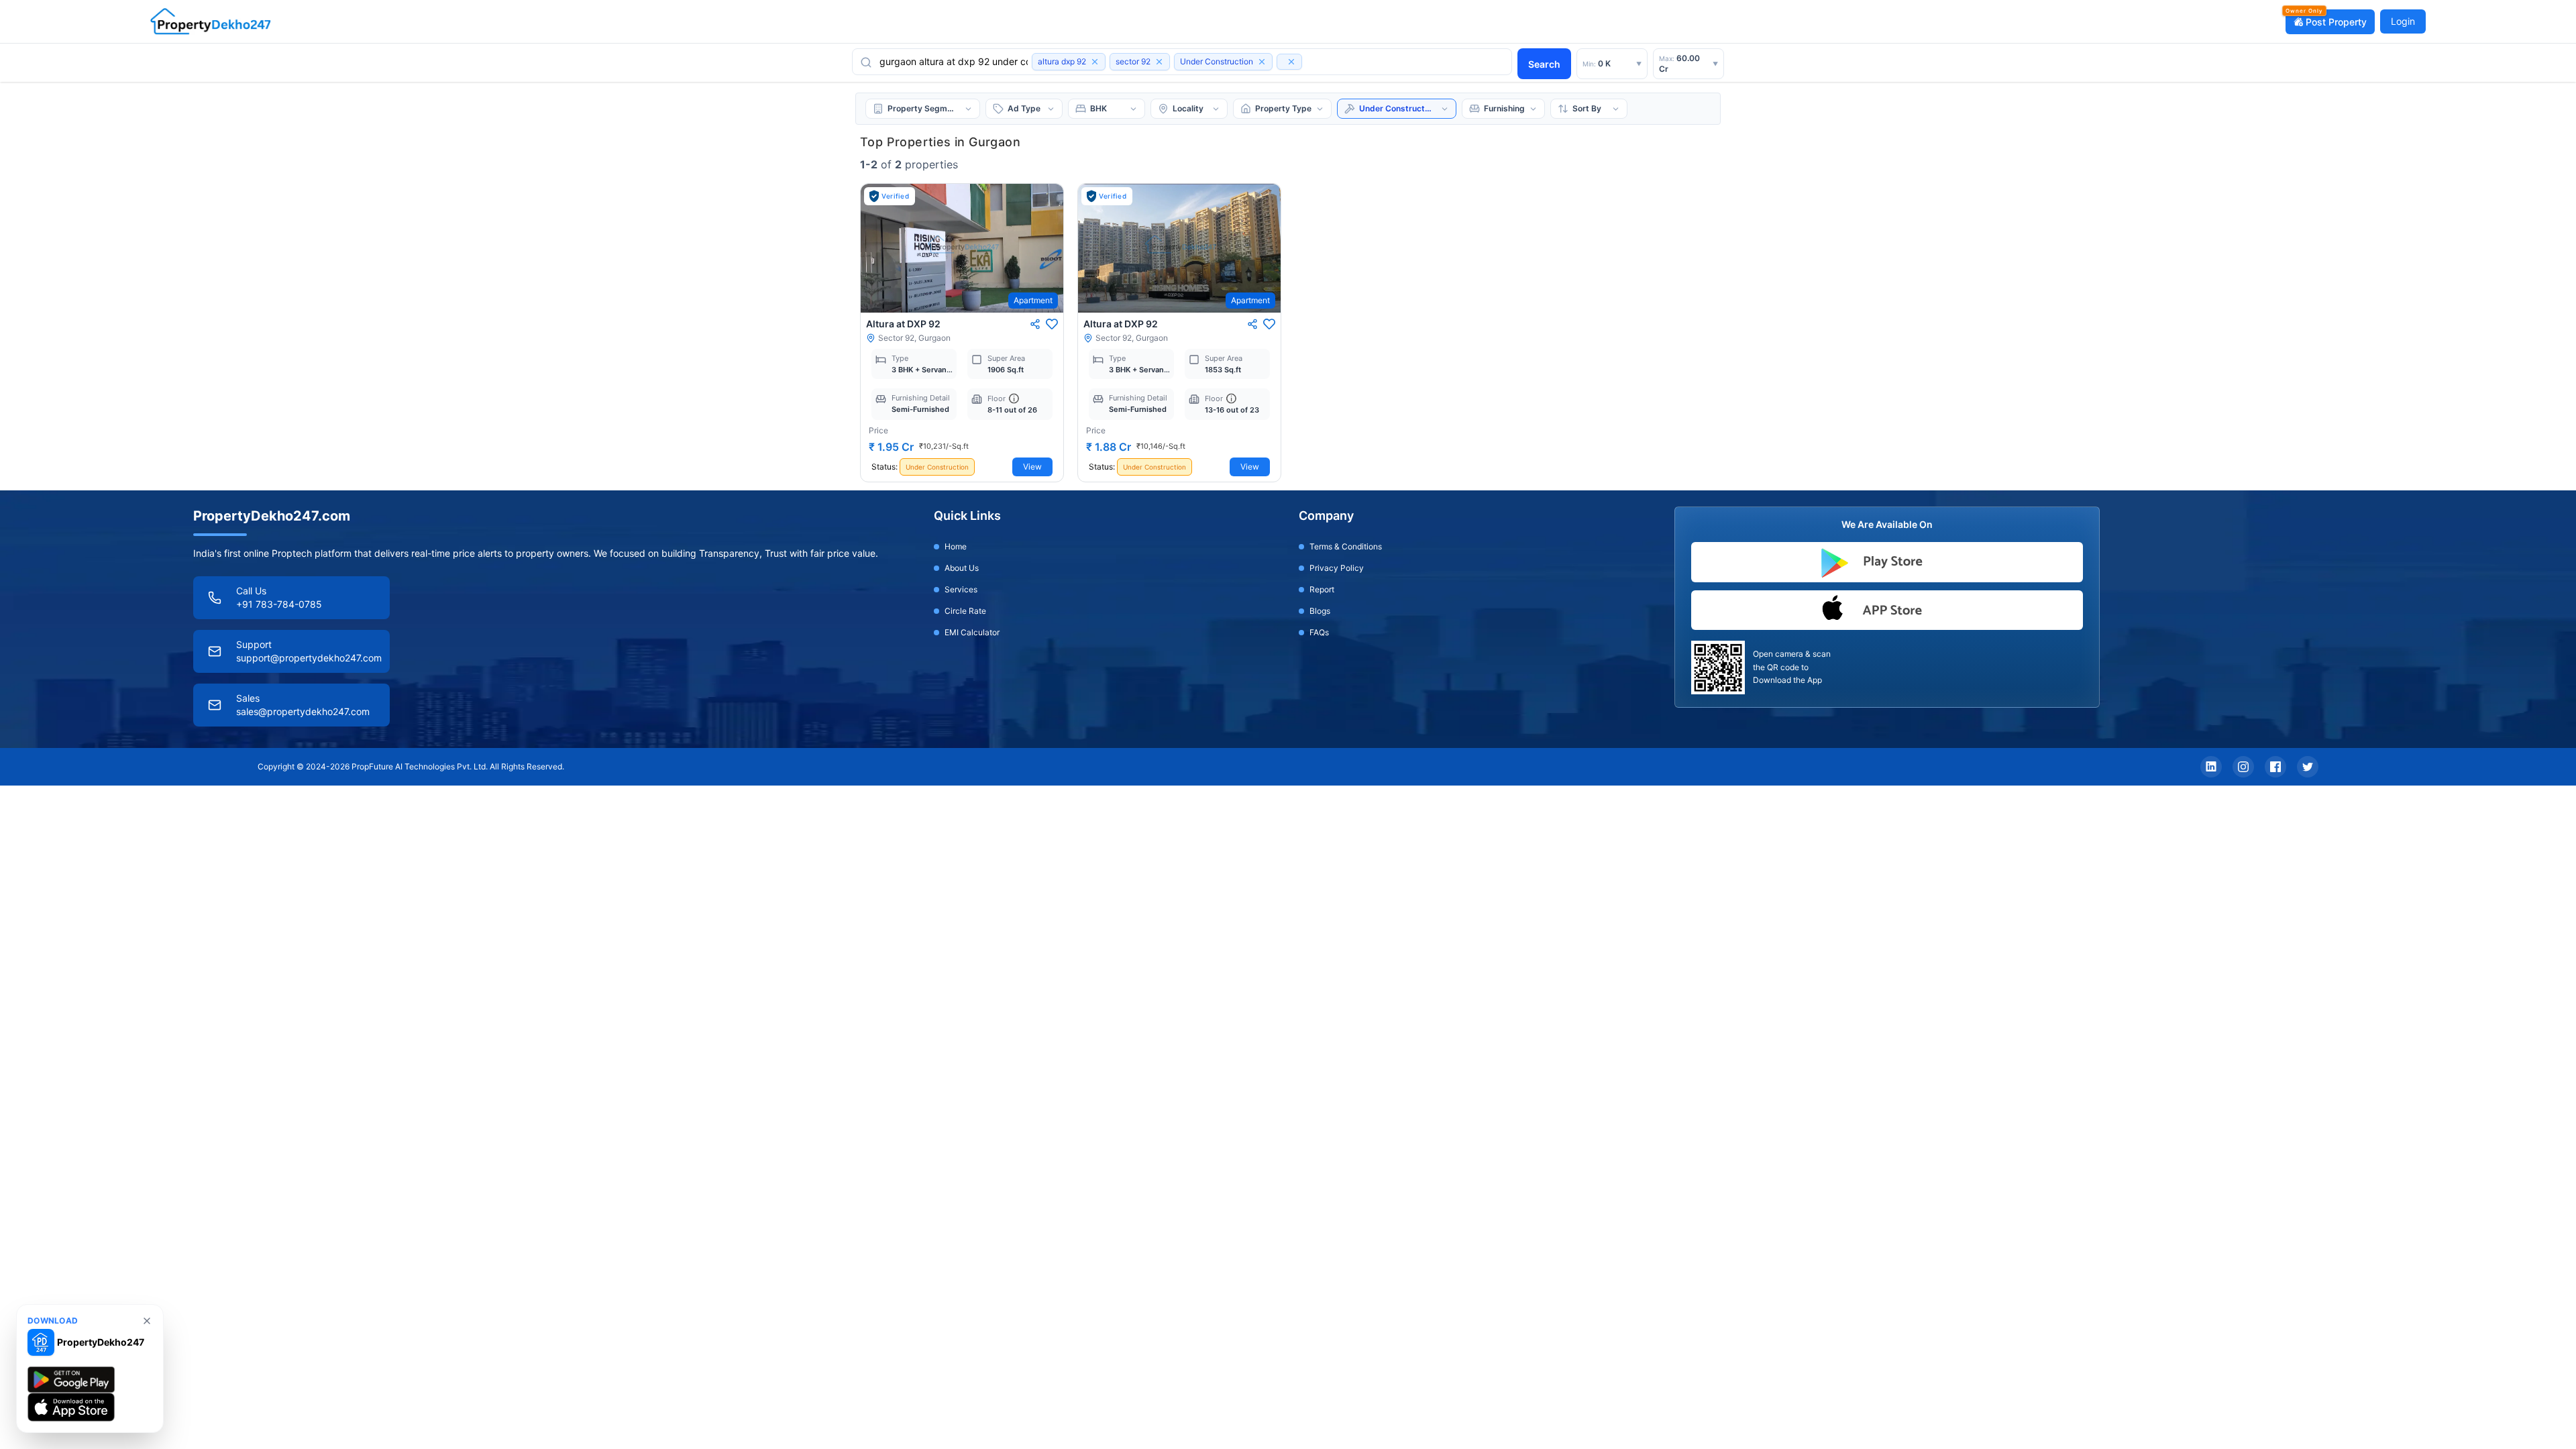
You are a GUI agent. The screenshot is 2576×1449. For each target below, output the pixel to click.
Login (2403, 21)
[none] (147, 1321)
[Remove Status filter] (1262, 62)
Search (1544, 64)
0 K (1612, 63)
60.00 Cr (1688, 63)
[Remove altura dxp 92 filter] (1095, 62)
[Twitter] (2308, 767)
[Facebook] (2275, 767)
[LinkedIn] (2211, 767)
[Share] (1035, 324)
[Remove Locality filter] (1291, 62)
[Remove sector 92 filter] (1159, 62)
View (1032, 467)
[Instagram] (2243, 767)
